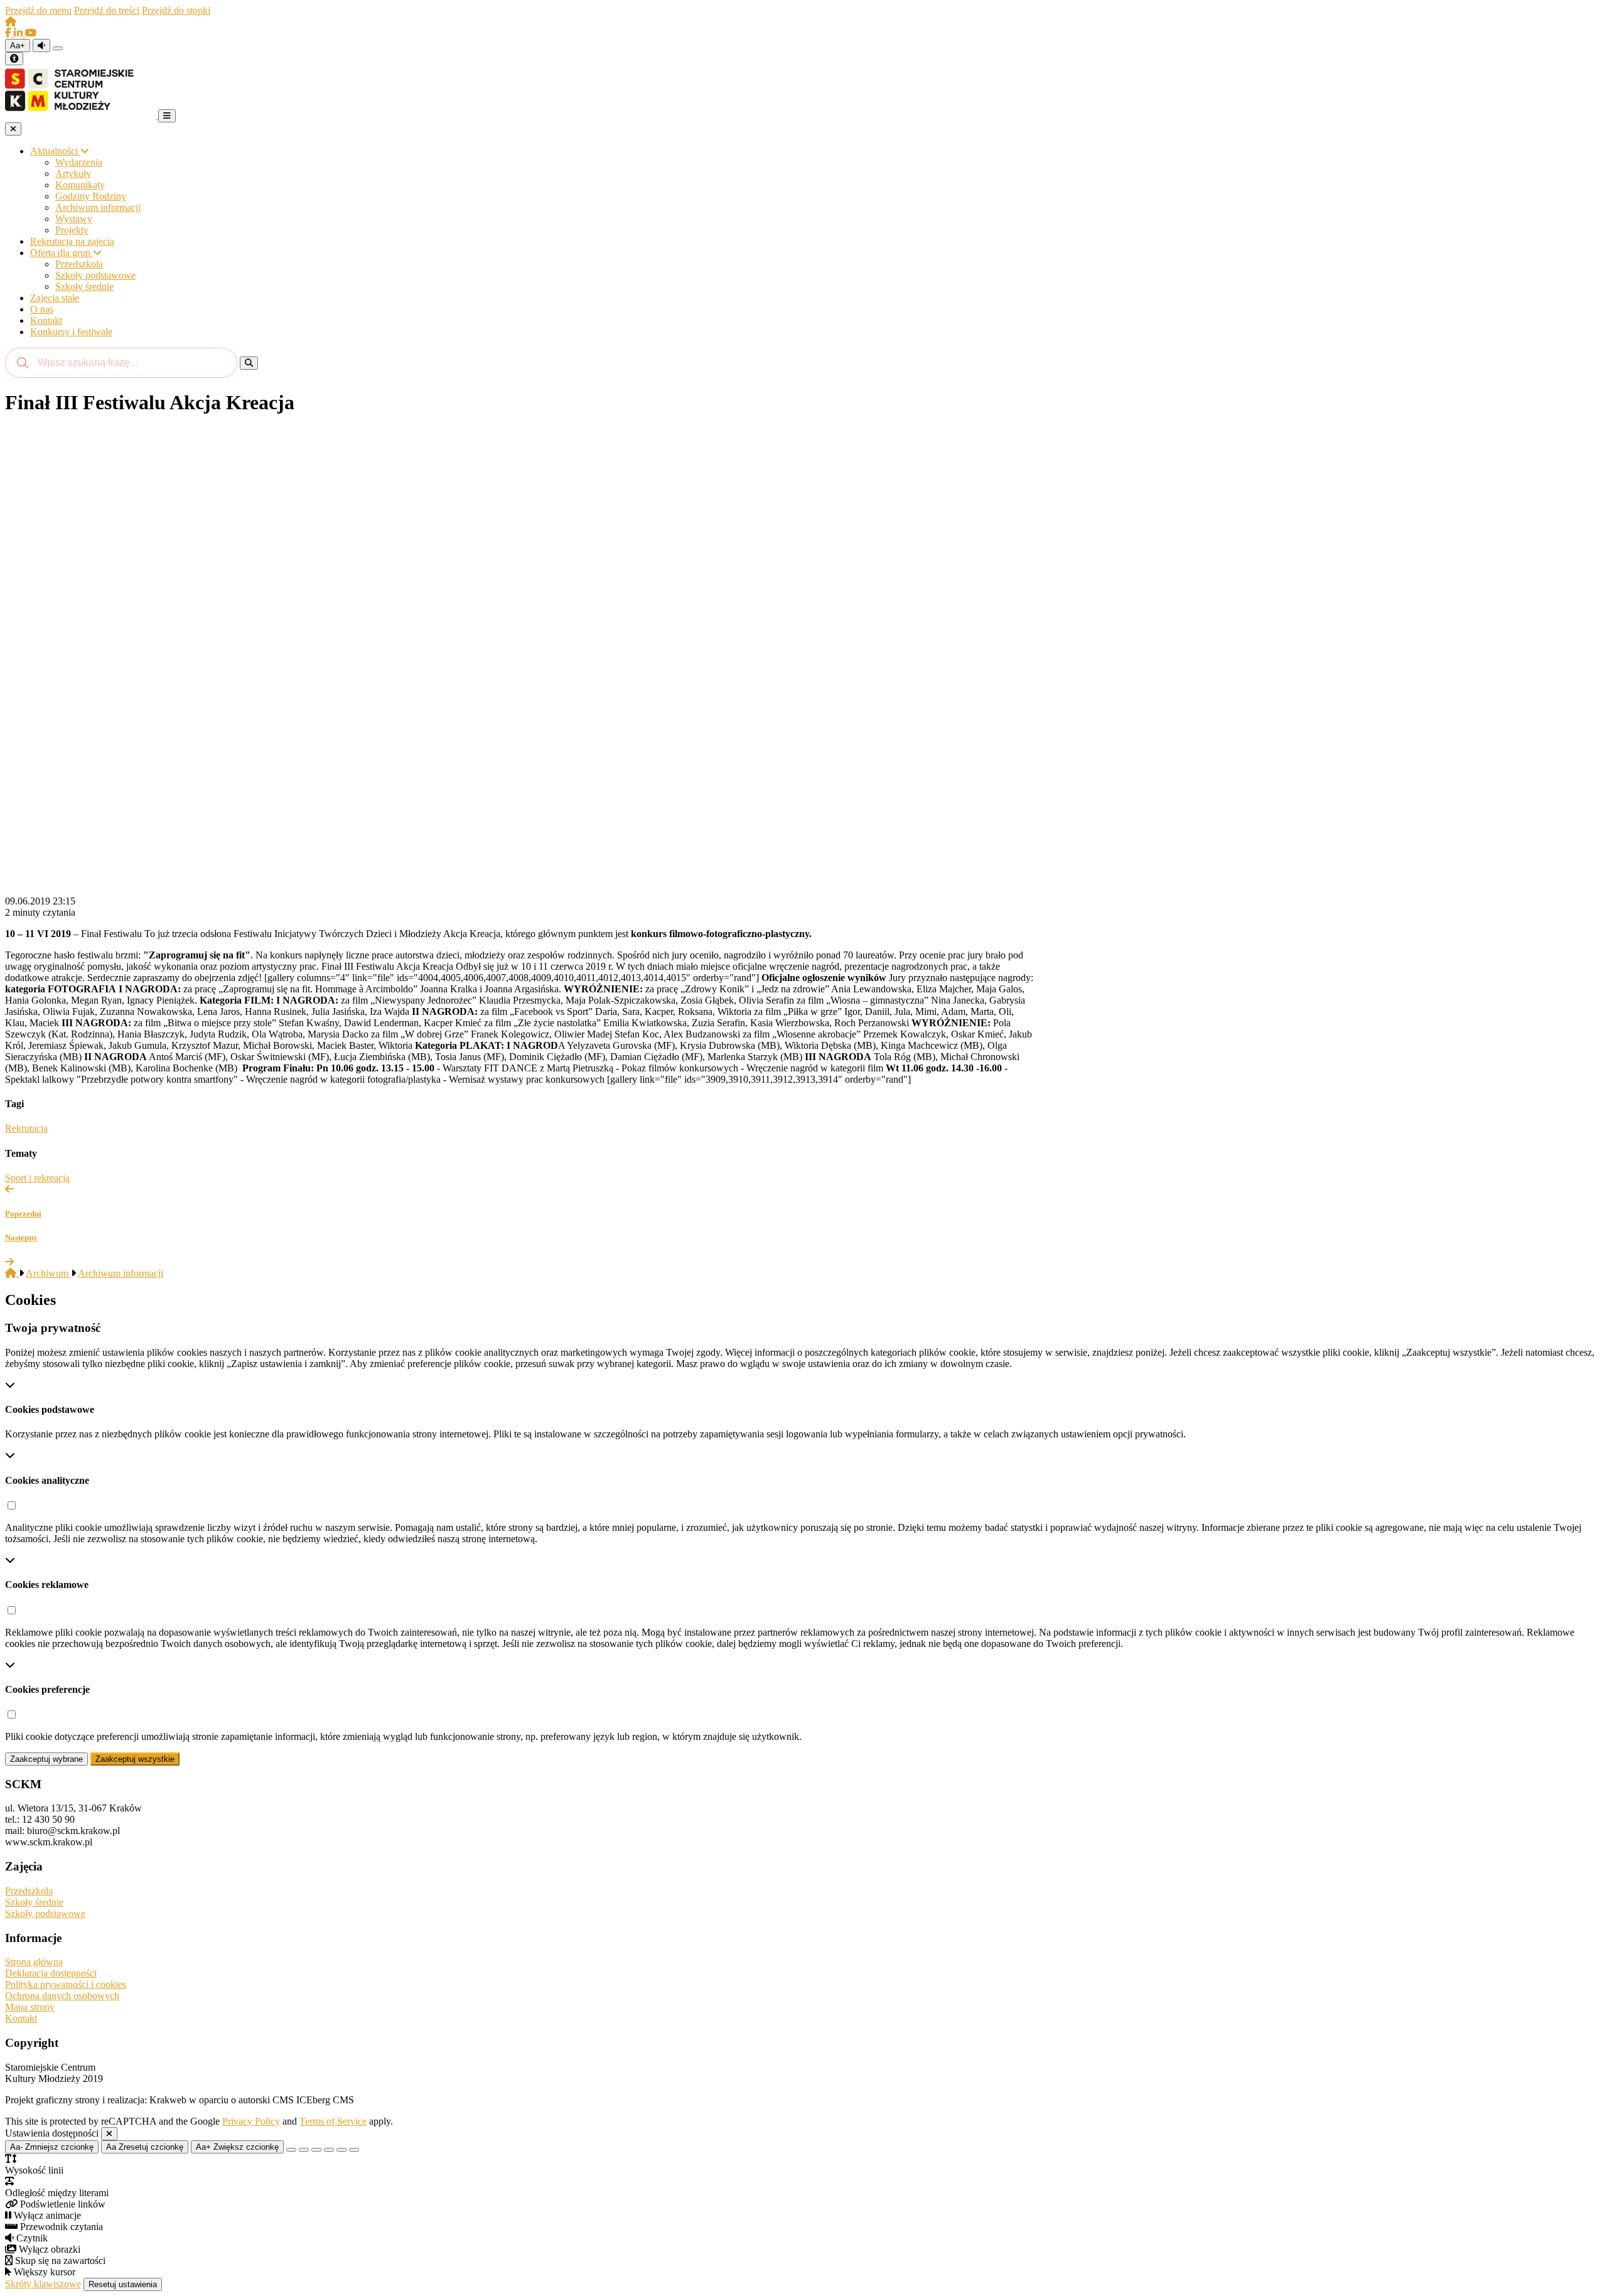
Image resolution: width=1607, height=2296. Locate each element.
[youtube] (31, 33)
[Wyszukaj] (249, 363)
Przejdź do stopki (176, 10)
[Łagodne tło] (354, 2150)
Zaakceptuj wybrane (46, 1759)
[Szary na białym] (316, 2150)
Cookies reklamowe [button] (47, 1585)
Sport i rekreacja (37, 1178)
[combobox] (121, 363)
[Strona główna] (11, 22)
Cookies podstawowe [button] (50, 1409)
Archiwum (48, 1273)
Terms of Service (333, 2121)
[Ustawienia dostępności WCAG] (14, 59)
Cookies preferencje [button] (47, 1689)
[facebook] (9, 33)
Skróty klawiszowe (43, 2284)
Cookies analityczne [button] (47, 1480)
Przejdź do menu (38, 10)
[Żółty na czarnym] (58, 48)
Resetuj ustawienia (123, 2284)
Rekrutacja (26, 1128)
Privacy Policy (251, 2121)
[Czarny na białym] (329, 2150)
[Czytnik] (41, 46)
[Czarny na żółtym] (341, 2150)
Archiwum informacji (121, 1273)
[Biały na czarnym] (304, 2150)
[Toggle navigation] (167, 116)
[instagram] (19, 33)
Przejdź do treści (107, 10)
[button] (11, 1506)
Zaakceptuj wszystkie (135, 1759)
